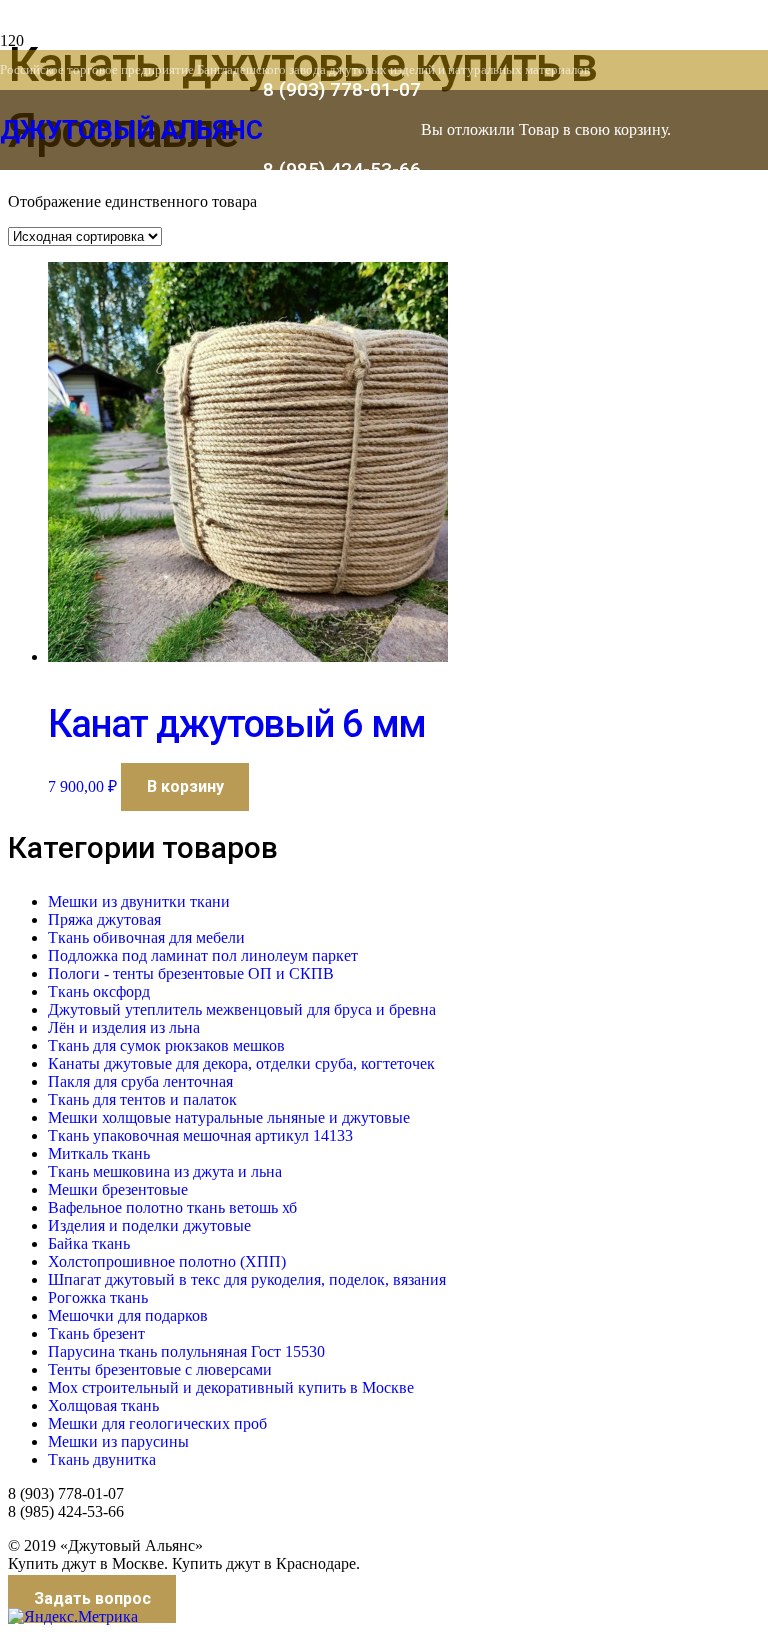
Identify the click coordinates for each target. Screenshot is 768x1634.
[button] (185, 787)
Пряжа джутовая (104, 919)
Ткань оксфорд (99, 991)
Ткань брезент (96, 1333)
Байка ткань (89, 1243)
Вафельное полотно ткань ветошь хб (172, 1207)
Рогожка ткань (98, 1297)
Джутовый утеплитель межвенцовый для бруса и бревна (242, 1009)
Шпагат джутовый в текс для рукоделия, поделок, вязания (247, 1279)
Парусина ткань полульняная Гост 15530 (186, 1351)
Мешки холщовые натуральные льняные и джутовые (229, 1117)
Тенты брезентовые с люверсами (160, 1369)
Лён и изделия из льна (124, 1027)
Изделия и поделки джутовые (149, 1225)
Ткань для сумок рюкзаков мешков (166, 1045)
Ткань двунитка (102, 1459)
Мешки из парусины (118, 1441)
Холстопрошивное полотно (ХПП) (167, 1261)
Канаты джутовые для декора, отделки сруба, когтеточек (241, 1063)
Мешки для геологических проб (157, 1423)
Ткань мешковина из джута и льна (165, 1171)
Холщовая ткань (103, 1405)
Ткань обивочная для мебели (146, 937)
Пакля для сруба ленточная (140, 1081)
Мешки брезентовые (118, 1189)
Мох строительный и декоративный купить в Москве (231, 1387)
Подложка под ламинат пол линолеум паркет (203, 955)
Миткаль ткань (99, 1153)
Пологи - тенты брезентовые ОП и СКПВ (191, 973)
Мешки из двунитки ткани (139, 901)
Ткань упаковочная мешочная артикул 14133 (200, 1135)
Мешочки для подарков (128, 1315)
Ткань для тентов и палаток (142, 1099)
